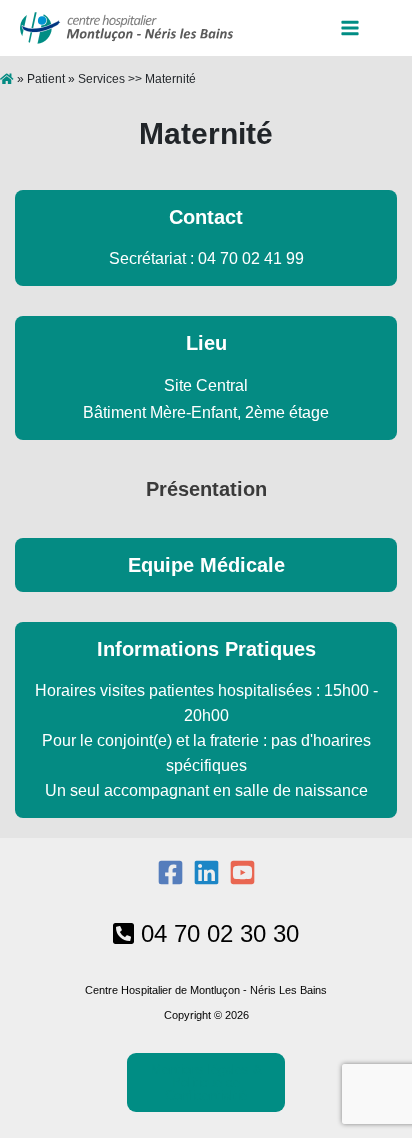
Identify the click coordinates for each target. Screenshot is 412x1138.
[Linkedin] (206, 872)
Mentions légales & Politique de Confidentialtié (206, 1082)
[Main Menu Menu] (357, 28)
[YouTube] (242, 872)
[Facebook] (170, 872)
